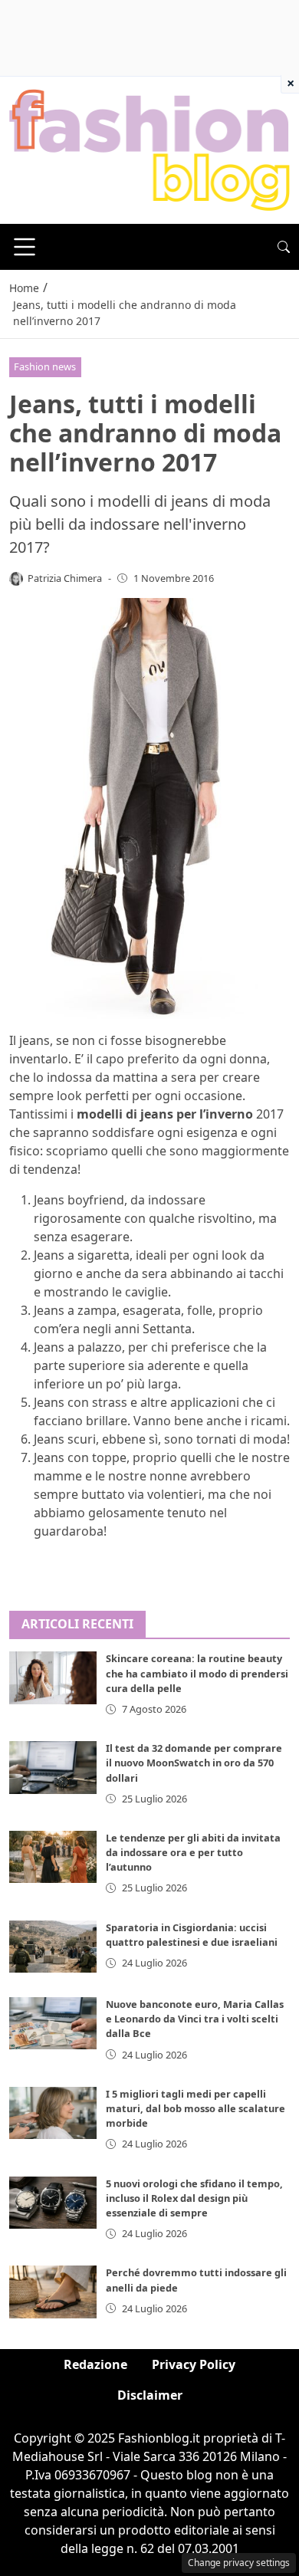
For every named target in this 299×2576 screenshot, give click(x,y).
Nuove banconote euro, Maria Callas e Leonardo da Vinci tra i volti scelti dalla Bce (195, 2019)
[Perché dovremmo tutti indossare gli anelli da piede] (53, 2292)
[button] (284, 247)
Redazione (95, 2364)
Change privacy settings (239, 2563)
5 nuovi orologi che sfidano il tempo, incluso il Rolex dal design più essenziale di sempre (194, 2198)
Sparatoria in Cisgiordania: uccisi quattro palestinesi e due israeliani (192, 1935)
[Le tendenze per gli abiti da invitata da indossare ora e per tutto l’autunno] (53, 1857)
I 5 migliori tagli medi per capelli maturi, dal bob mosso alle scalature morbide (195, 2108)
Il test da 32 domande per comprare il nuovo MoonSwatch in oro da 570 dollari (194, 1763)
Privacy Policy (194, 2364)
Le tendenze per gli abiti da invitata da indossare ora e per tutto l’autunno (193, 1852)
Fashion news (45, 366)
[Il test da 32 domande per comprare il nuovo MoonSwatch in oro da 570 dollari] (53, 1767)
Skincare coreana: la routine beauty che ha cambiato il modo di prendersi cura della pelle (197, 1673)
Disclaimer (150, 2395)
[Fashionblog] (149, 149)
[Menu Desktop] (25, 247)
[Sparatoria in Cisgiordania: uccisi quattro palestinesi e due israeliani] (53, 1947)
